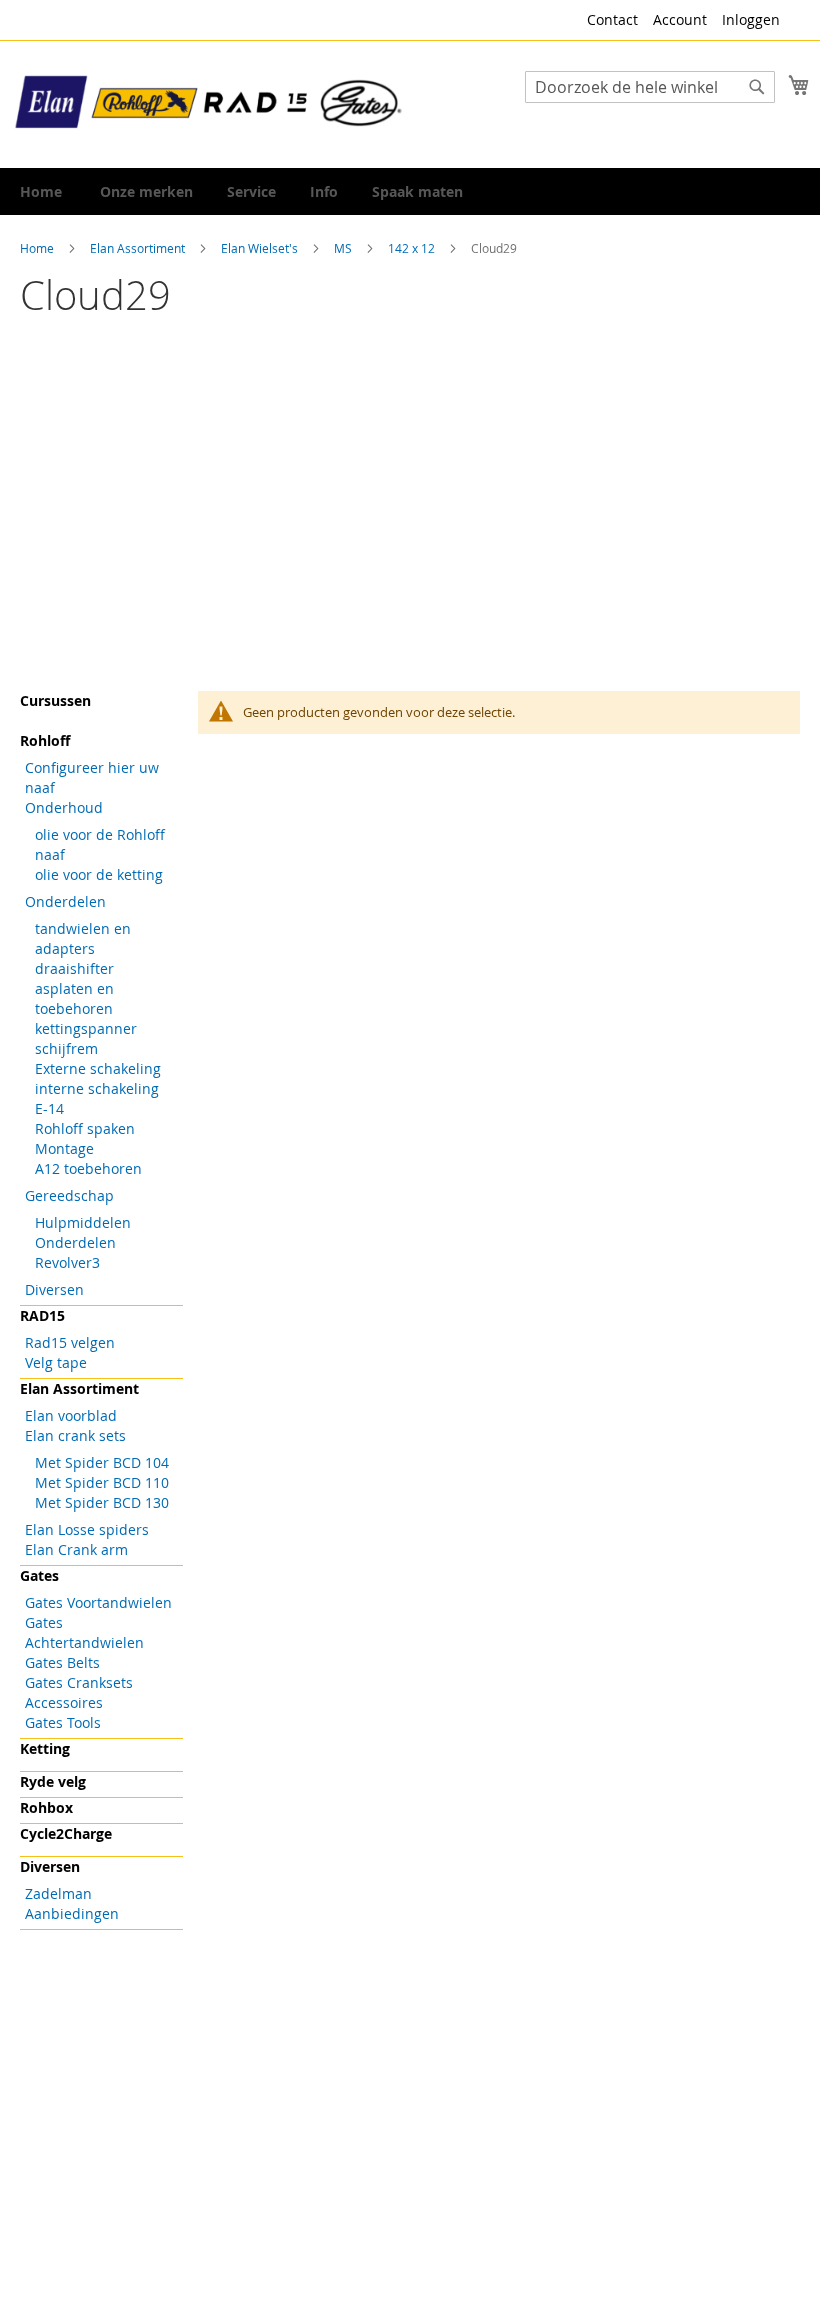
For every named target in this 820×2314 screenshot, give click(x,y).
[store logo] (210, 103)
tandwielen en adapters (83, 938)
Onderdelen (65, 901)
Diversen (54, 1289)
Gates (39, 1575)
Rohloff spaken (85, 1128)
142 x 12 (413, 248)
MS (344, 248)
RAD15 (42, 1315)
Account (680, 19)
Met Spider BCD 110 (102, 1482)
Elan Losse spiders (87, 1529)
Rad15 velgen (70, 1342)
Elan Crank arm (76, 1549)
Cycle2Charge (66, 1833)
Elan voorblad (71, 1415)
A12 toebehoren (88, 1168)
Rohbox (46, 1807)
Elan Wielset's (261, 248)
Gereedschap (69, 1195)
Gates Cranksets (79, 1682)
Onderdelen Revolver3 (75, 1252)
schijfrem (66, 1048)
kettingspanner (86, 1028)
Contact (612, 19)
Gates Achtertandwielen (84, 1632)
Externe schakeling (98, 1068)
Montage (64, 1148)
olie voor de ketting (99, 874)
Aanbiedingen (72, 1913)
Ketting (45, 1748)
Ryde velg (53, 1781)
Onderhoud (64, 807)
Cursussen (55, 700)
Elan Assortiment (139, 248)
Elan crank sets (75, 1435)
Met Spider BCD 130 (102, 1502)
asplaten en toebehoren (74, 998)
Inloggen (751, 19)
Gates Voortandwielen (98, 1602)
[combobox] (650, 87)
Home (38, 248)
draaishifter (74, 968)
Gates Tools (63, 1722)
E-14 (49, 1108)
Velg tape (56, 1362)
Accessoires (64, 1702)
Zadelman (58, 1893)
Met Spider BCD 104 (102, 1462)
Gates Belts (62, 1662)
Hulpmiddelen (83, 1222)
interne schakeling (97, 1088)
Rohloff (45, 740)
